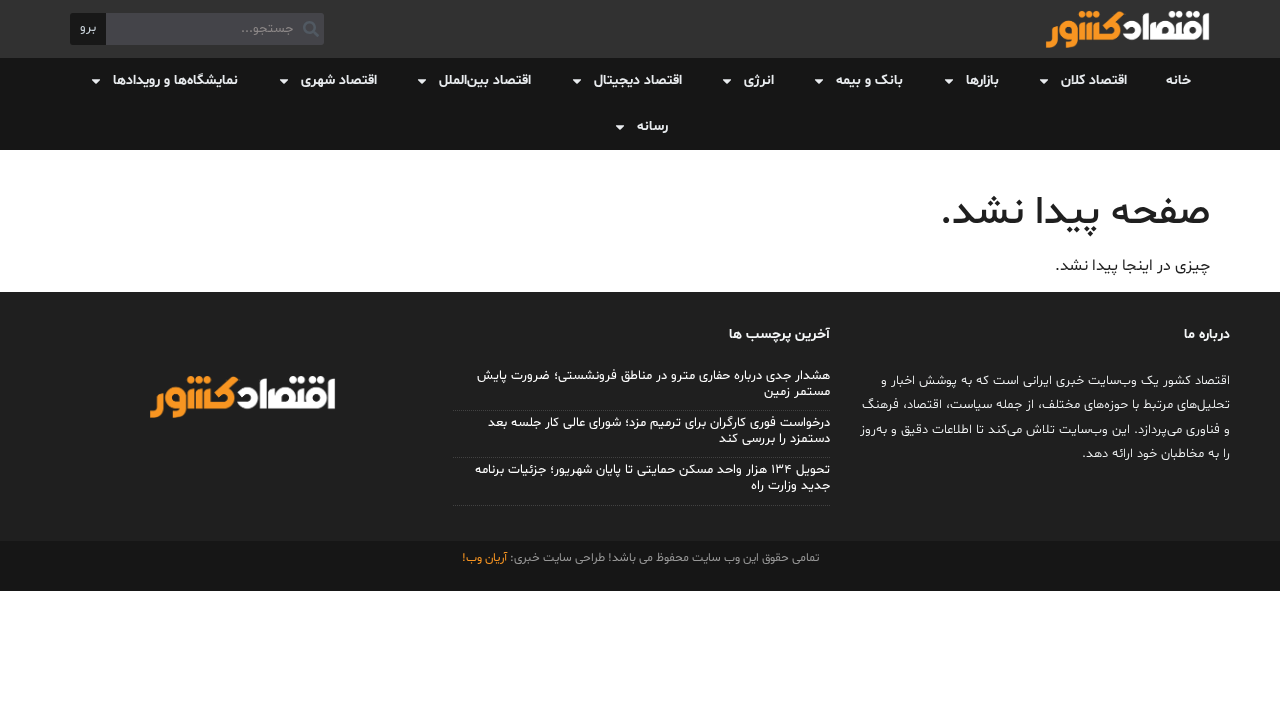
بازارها (982, 80)
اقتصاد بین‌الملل (485, 80)
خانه (1178, 80)
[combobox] (215, 29)
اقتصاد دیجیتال (638, 80)
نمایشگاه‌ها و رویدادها (175, 80)
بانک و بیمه (869, 80)
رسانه (652, 126)
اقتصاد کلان (1094, 80)
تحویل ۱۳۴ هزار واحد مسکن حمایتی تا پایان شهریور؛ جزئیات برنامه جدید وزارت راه (652, 478)
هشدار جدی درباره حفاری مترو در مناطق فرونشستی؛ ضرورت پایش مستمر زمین (653, 384)
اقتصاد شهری (339, 80)
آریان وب (486, 558)
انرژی (759, 80)
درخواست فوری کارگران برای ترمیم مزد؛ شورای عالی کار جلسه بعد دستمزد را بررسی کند (659, 431)
